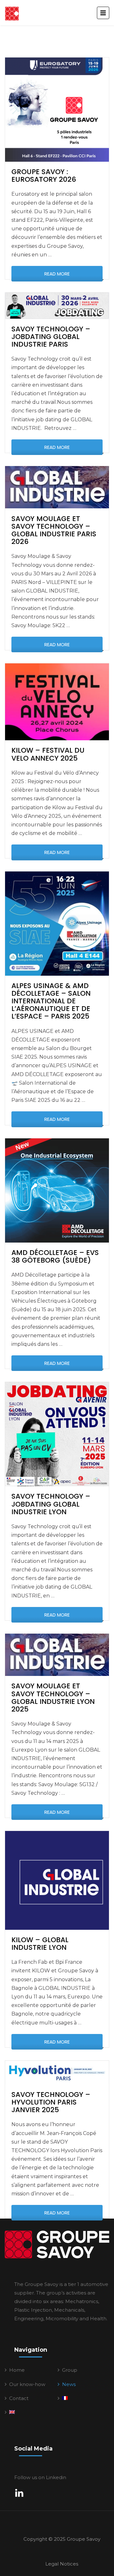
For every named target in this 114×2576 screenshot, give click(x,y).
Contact (19, 2398)
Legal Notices (62, 2564)
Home (17, 2370)
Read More (57, 274)
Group (70, 2370)
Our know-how (27, 2384)
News (69, 2384)
